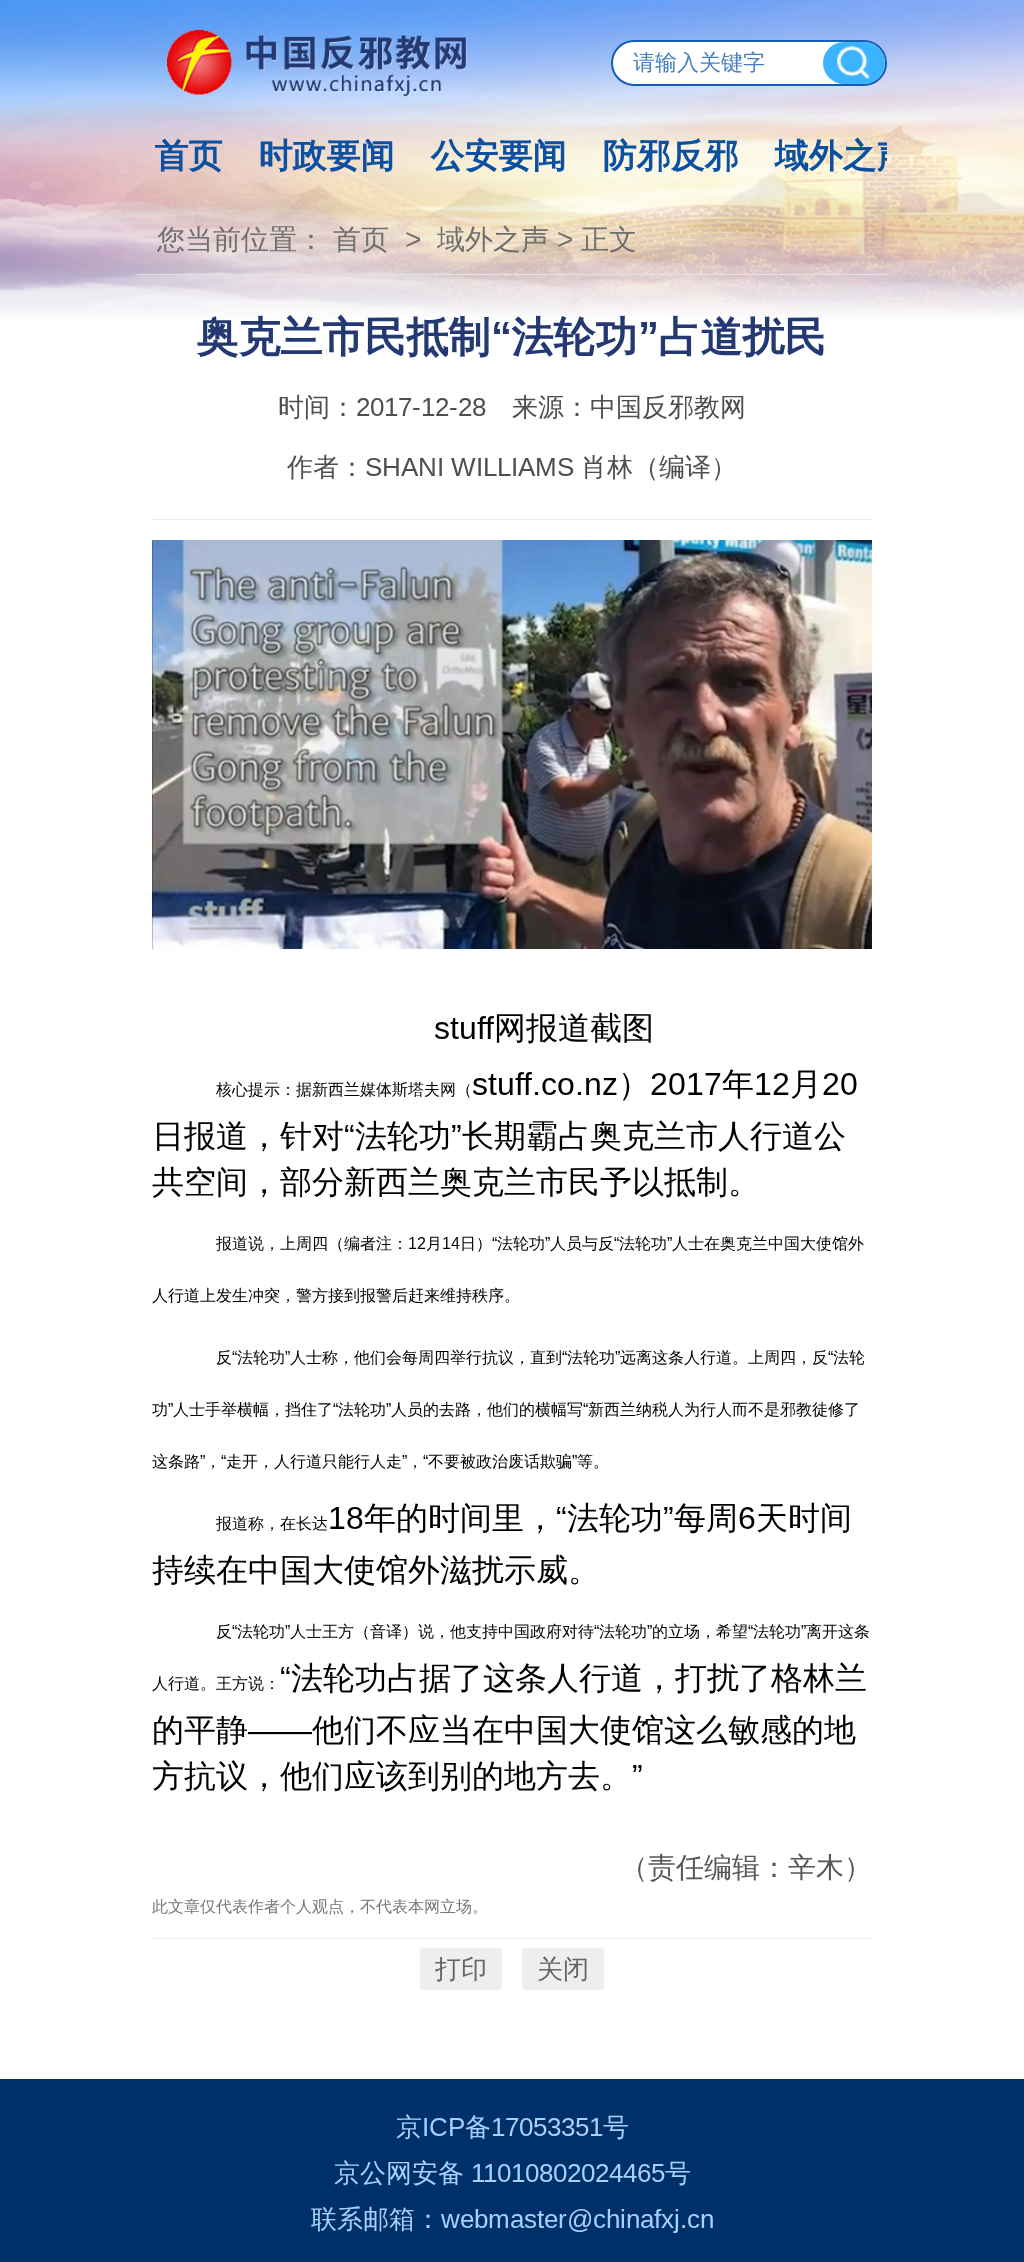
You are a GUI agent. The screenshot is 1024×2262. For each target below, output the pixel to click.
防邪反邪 (671, 155)
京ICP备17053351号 (512, 2127)
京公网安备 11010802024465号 (512, 2173)
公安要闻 (499, 155)
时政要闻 (327, 155)
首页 (189, 155)
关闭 (563, 1969)
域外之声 (843, 155)
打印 (461, 1969)
